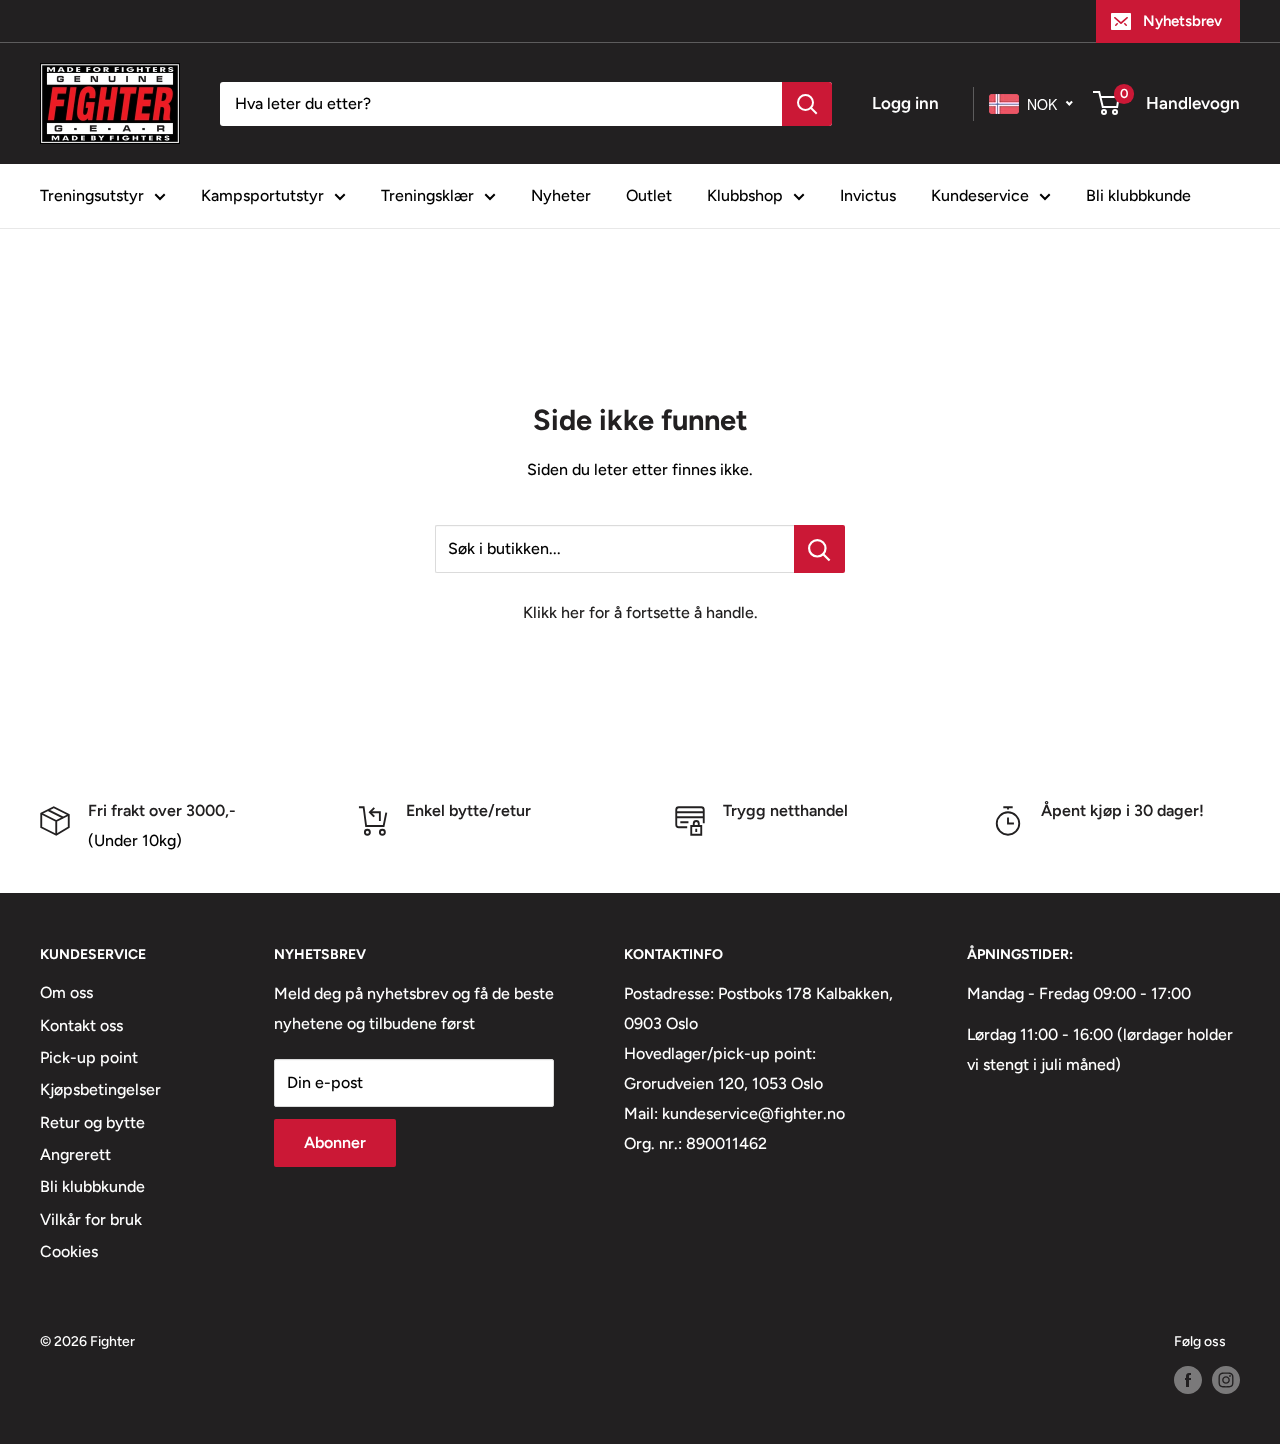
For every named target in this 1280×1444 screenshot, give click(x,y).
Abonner (335, 1142)
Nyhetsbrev (1182, 21)
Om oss (66, 992)
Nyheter (561, 195)
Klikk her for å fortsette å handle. (640, 612)
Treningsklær (427, 195)
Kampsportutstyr (262, 195)
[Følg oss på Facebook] (1188, 1380)
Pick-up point (89, 1057)
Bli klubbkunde (1138, 195)
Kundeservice (980, 195)
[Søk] (807, 104)
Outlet (649, 195)
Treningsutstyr (92, 195)
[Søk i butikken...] (819, 549)
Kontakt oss (81, 1025)
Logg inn (905, 103)
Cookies (69, 1251)
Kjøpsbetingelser (100, 1089)
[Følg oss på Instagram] (1226, 1380)
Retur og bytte (92, 1122)
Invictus (868, 195)
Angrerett (75, 1154)
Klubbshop (745, 195)
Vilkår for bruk (91, 1219)
